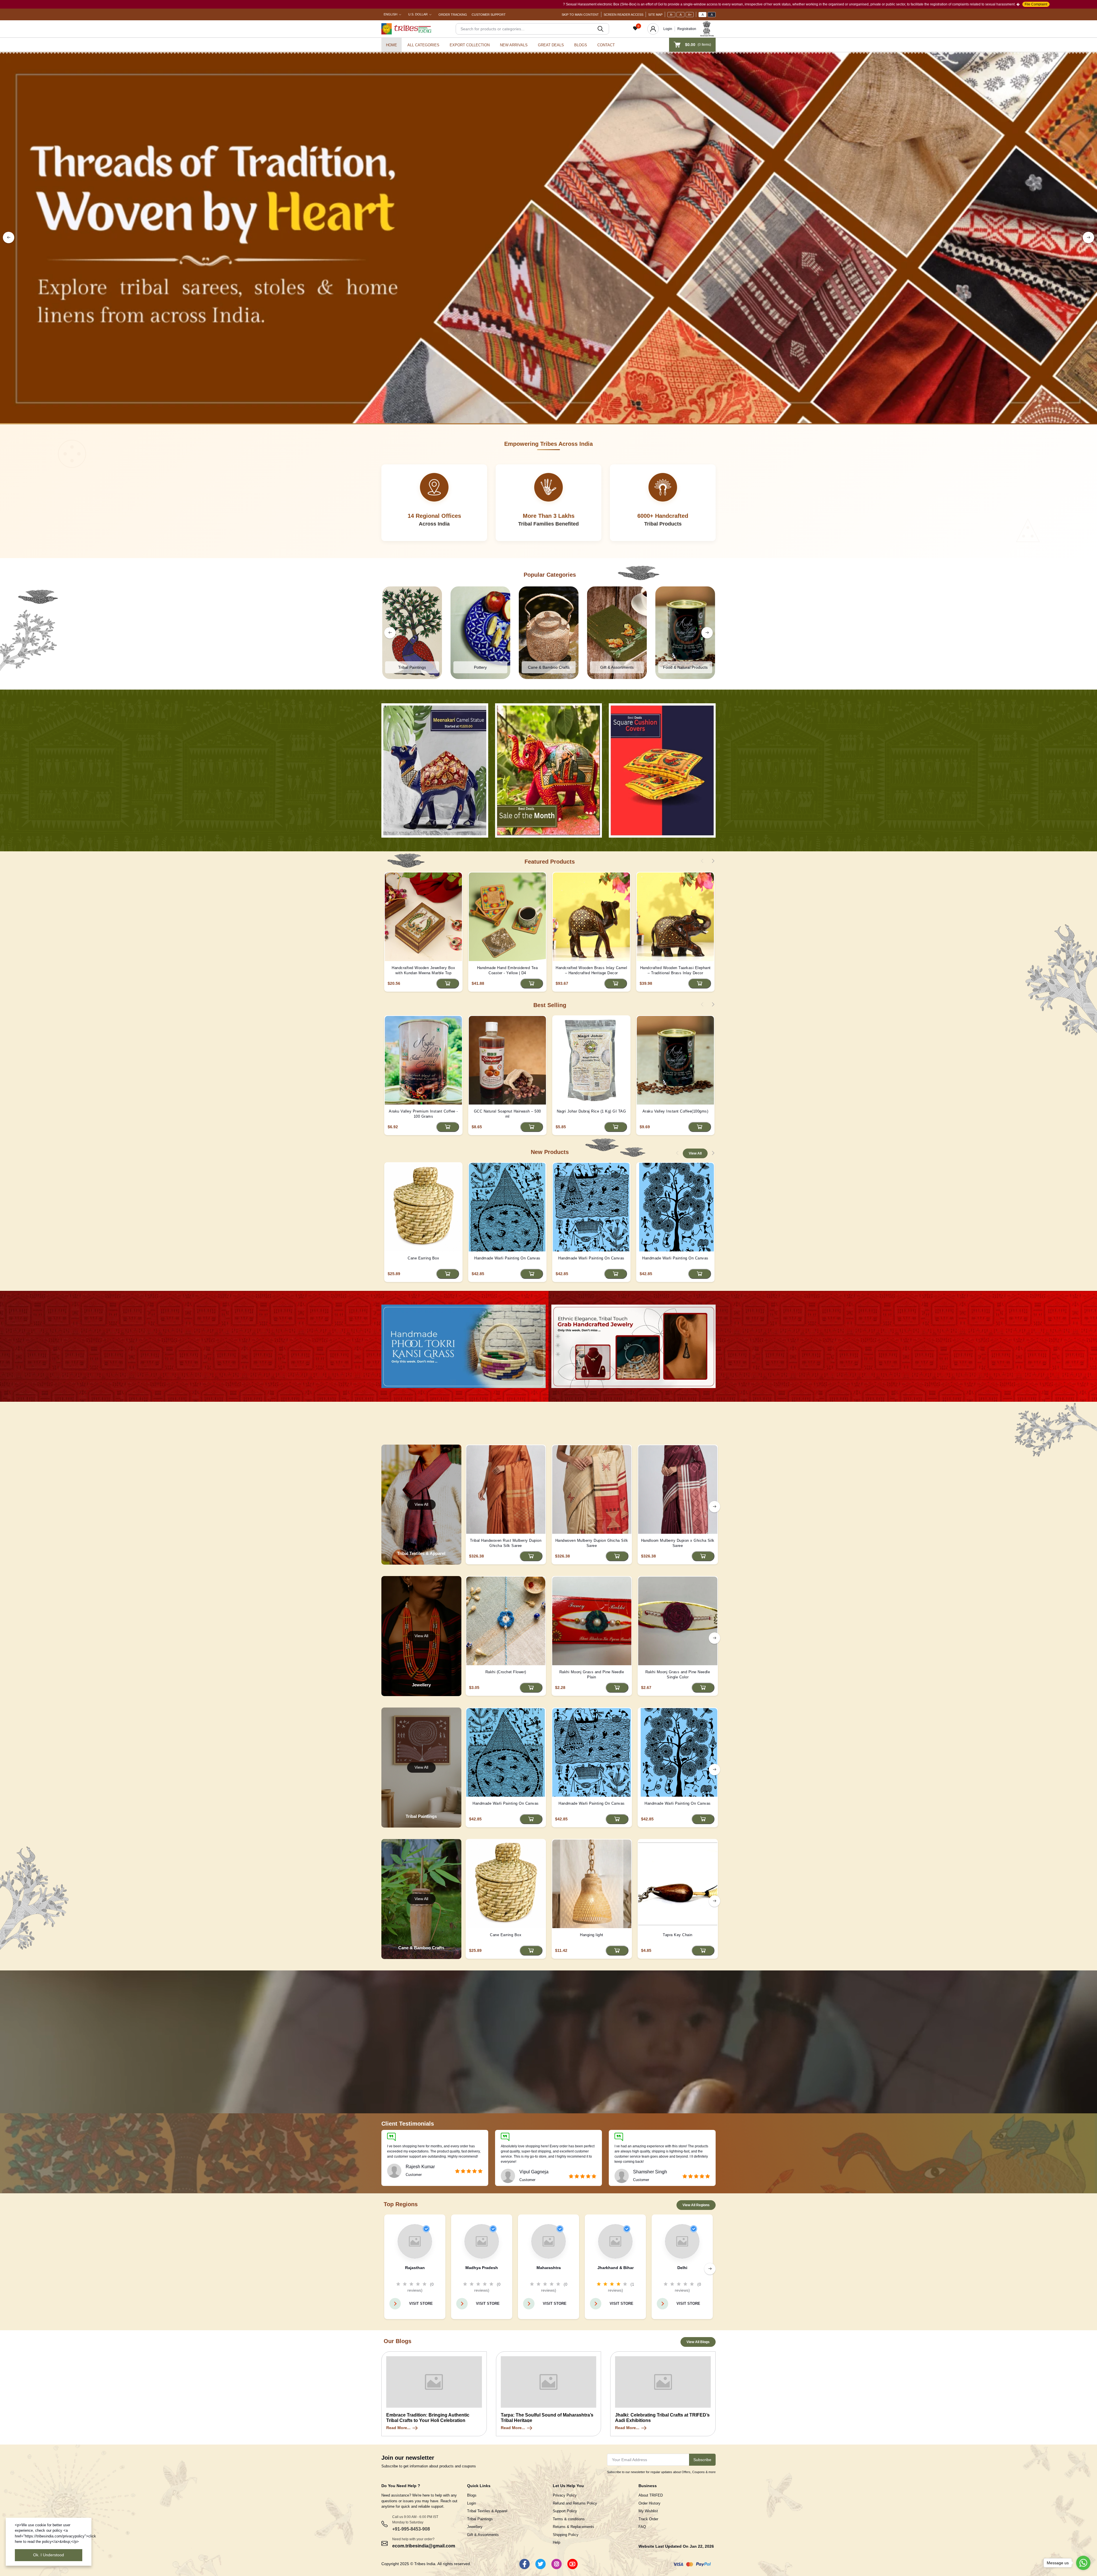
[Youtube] (572, 2564)
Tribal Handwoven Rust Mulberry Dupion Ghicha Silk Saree (506, 1543)
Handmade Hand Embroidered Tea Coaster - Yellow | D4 (508, 970)
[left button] (9, 237)
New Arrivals (514, 45)
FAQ (642, 2527)
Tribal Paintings (480, 2519)
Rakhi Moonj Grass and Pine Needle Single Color (678, 1675)
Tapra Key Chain (678, 1935)
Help (556, 2542)
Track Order (648, 2519)
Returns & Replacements (573, 2527)
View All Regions (696, 2205)
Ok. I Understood (49, 2555)
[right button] (1088, 237)
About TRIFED (651, 2495)
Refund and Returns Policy (575, 2503)
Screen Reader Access (623, 15)
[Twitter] (541, 2564)
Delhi (682, 2268)
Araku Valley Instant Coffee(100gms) (675, 1111)
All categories (423, 45)
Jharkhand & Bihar (615, 2268)
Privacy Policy (565, 2495)
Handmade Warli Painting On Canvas (507, 1258)
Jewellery (475, 2527)
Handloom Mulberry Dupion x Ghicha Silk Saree (678, 1543)
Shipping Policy (566, 2535)
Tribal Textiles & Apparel (487, 2511)
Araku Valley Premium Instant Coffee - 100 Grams (423, 1114)
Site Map (655, 15)
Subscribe (702, 2460)
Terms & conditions (569, 2519)
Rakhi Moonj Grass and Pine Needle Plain (592, 1675)
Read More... (398, 2428)
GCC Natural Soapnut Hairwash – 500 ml (508, 1114)
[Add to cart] (448, 984)
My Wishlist (648, 2511)
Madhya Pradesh (482, 2268)
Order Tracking (453, 15)
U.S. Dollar (418, 14)
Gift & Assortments (483, 2535)
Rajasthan (415, 2268)
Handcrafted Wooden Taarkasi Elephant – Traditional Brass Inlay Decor (675, 970)
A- (671, 15)
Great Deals (551, 45)
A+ (690, 15)
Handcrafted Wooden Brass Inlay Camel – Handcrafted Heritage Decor (591, 970)
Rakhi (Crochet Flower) (506, 1672)
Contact (606, 45)
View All (695, 1153)
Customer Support (489, 15)
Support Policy (565, 2511)
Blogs (581, 45)
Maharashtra (549, 2268)
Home (392, 45)
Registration (687, 29)
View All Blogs (698, 2342)
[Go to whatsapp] (1083, 2563)
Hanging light (592, 1935)
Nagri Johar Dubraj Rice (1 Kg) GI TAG (591, 1111)
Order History (649, 2503)
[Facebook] (525, 2564)
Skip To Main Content (580, 15)
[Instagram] (556, 2564)
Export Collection (470, 45)
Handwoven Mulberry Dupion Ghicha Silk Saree (592, 1543)
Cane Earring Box (423, 1258)
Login (668, 29)
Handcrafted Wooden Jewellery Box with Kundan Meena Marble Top (423, 970)
